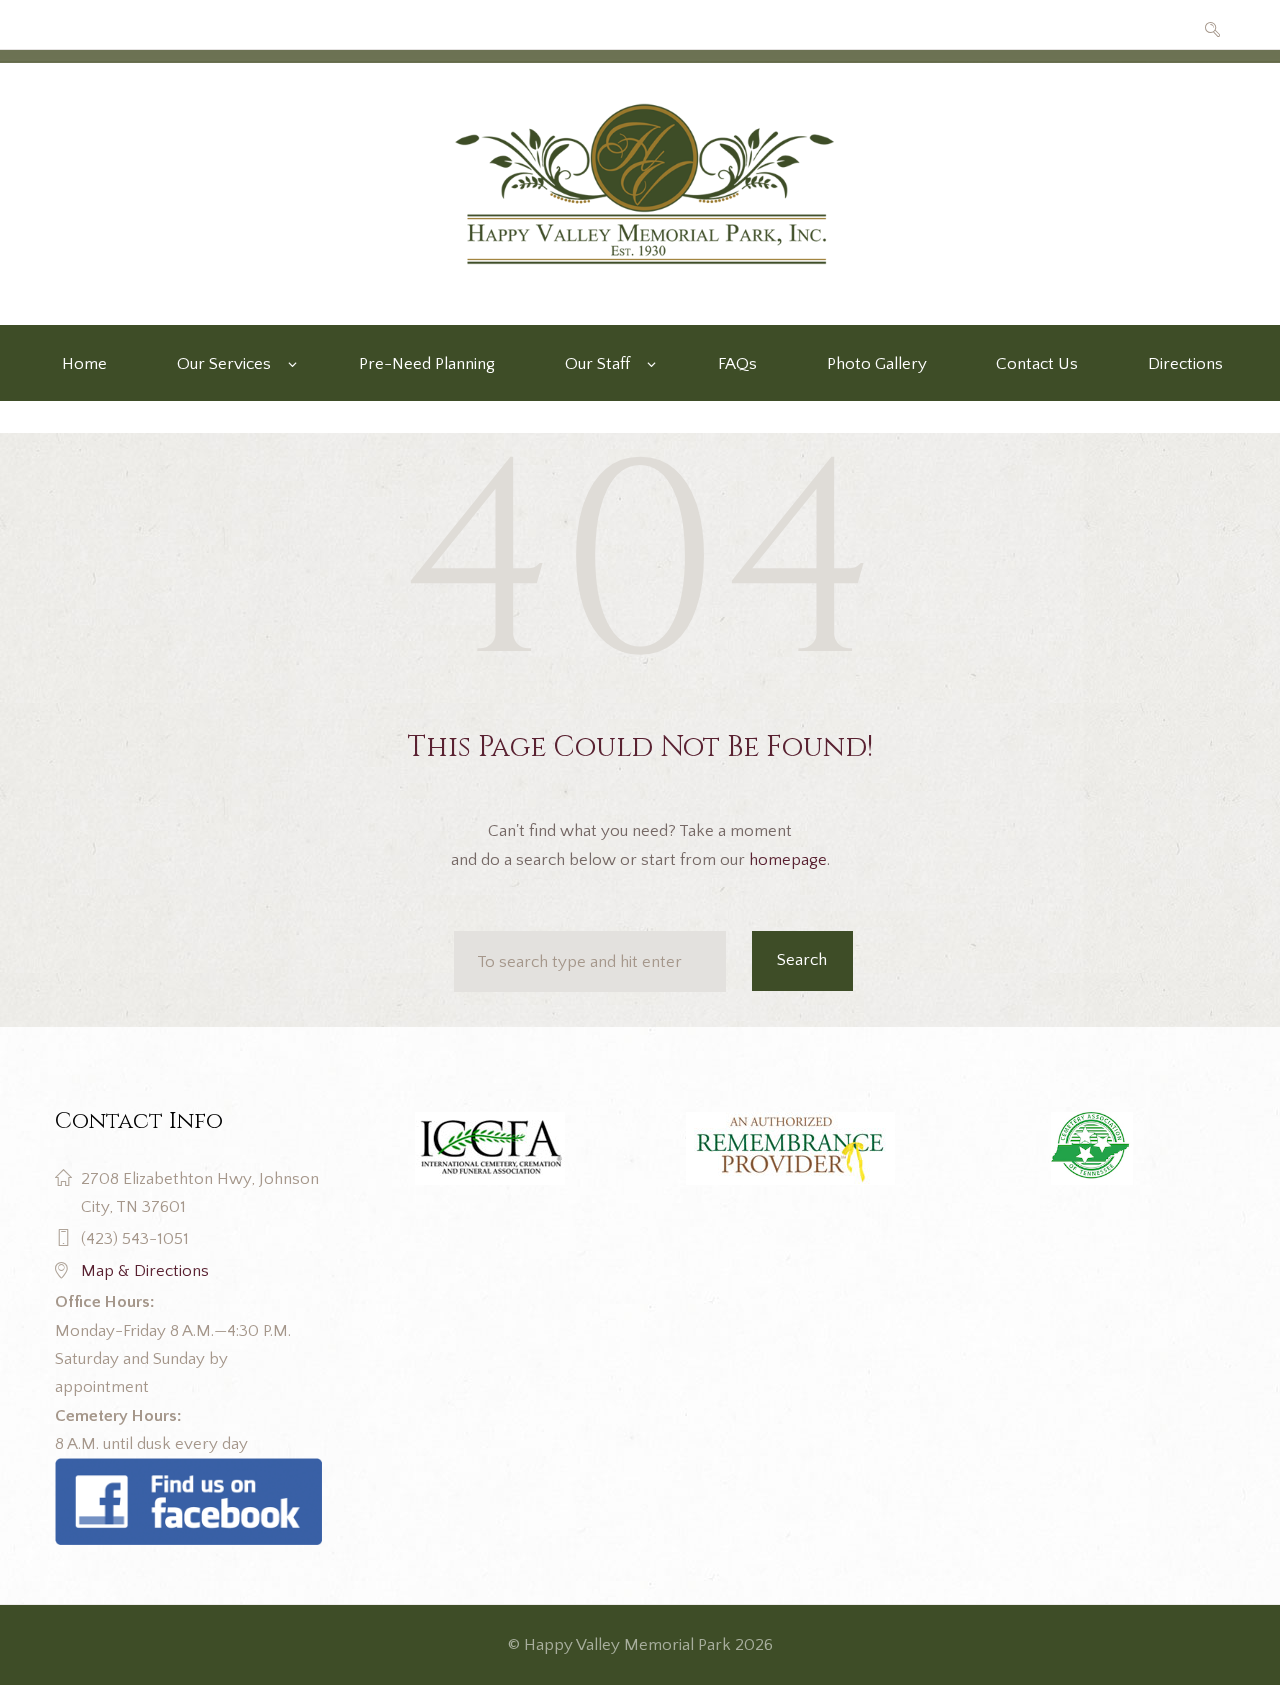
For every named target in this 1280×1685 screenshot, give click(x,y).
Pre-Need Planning (427, 364)
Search (802, 960)
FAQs (737, 364)
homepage (788, 860)
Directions (1185, 364)
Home (84, 364)
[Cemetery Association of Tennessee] (1091, 1149)
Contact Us (1037, 364)
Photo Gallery (877, 364)
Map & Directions (145, 1271)
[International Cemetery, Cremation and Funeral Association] (188, 1472)
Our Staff (597, 364)
